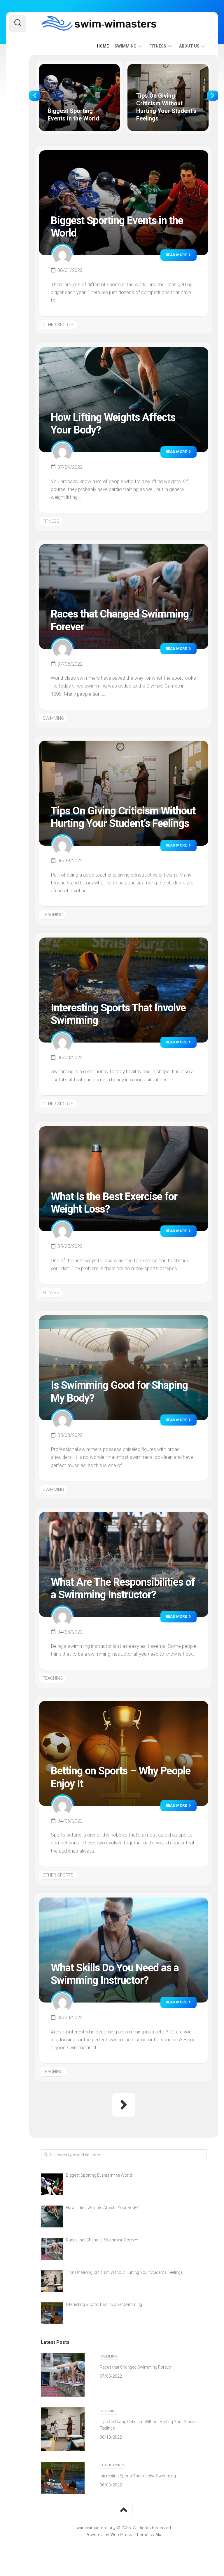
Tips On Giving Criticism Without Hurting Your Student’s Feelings (166, 70)
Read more (177, 255)
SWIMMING (126, 46)
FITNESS (158, 46)
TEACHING (53, 915)
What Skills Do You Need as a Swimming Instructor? (115, 1974)
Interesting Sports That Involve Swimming (138, 2423)
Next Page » (124, 2105)
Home (103, 46)
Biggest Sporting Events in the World (75, 67)
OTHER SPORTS (58, 325)
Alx (158, 2535)
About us (189, 46)
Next (213, 96)
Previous (35, 96)
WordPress (121, 2535)
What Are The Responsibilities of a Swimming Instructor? (123, 1588)
